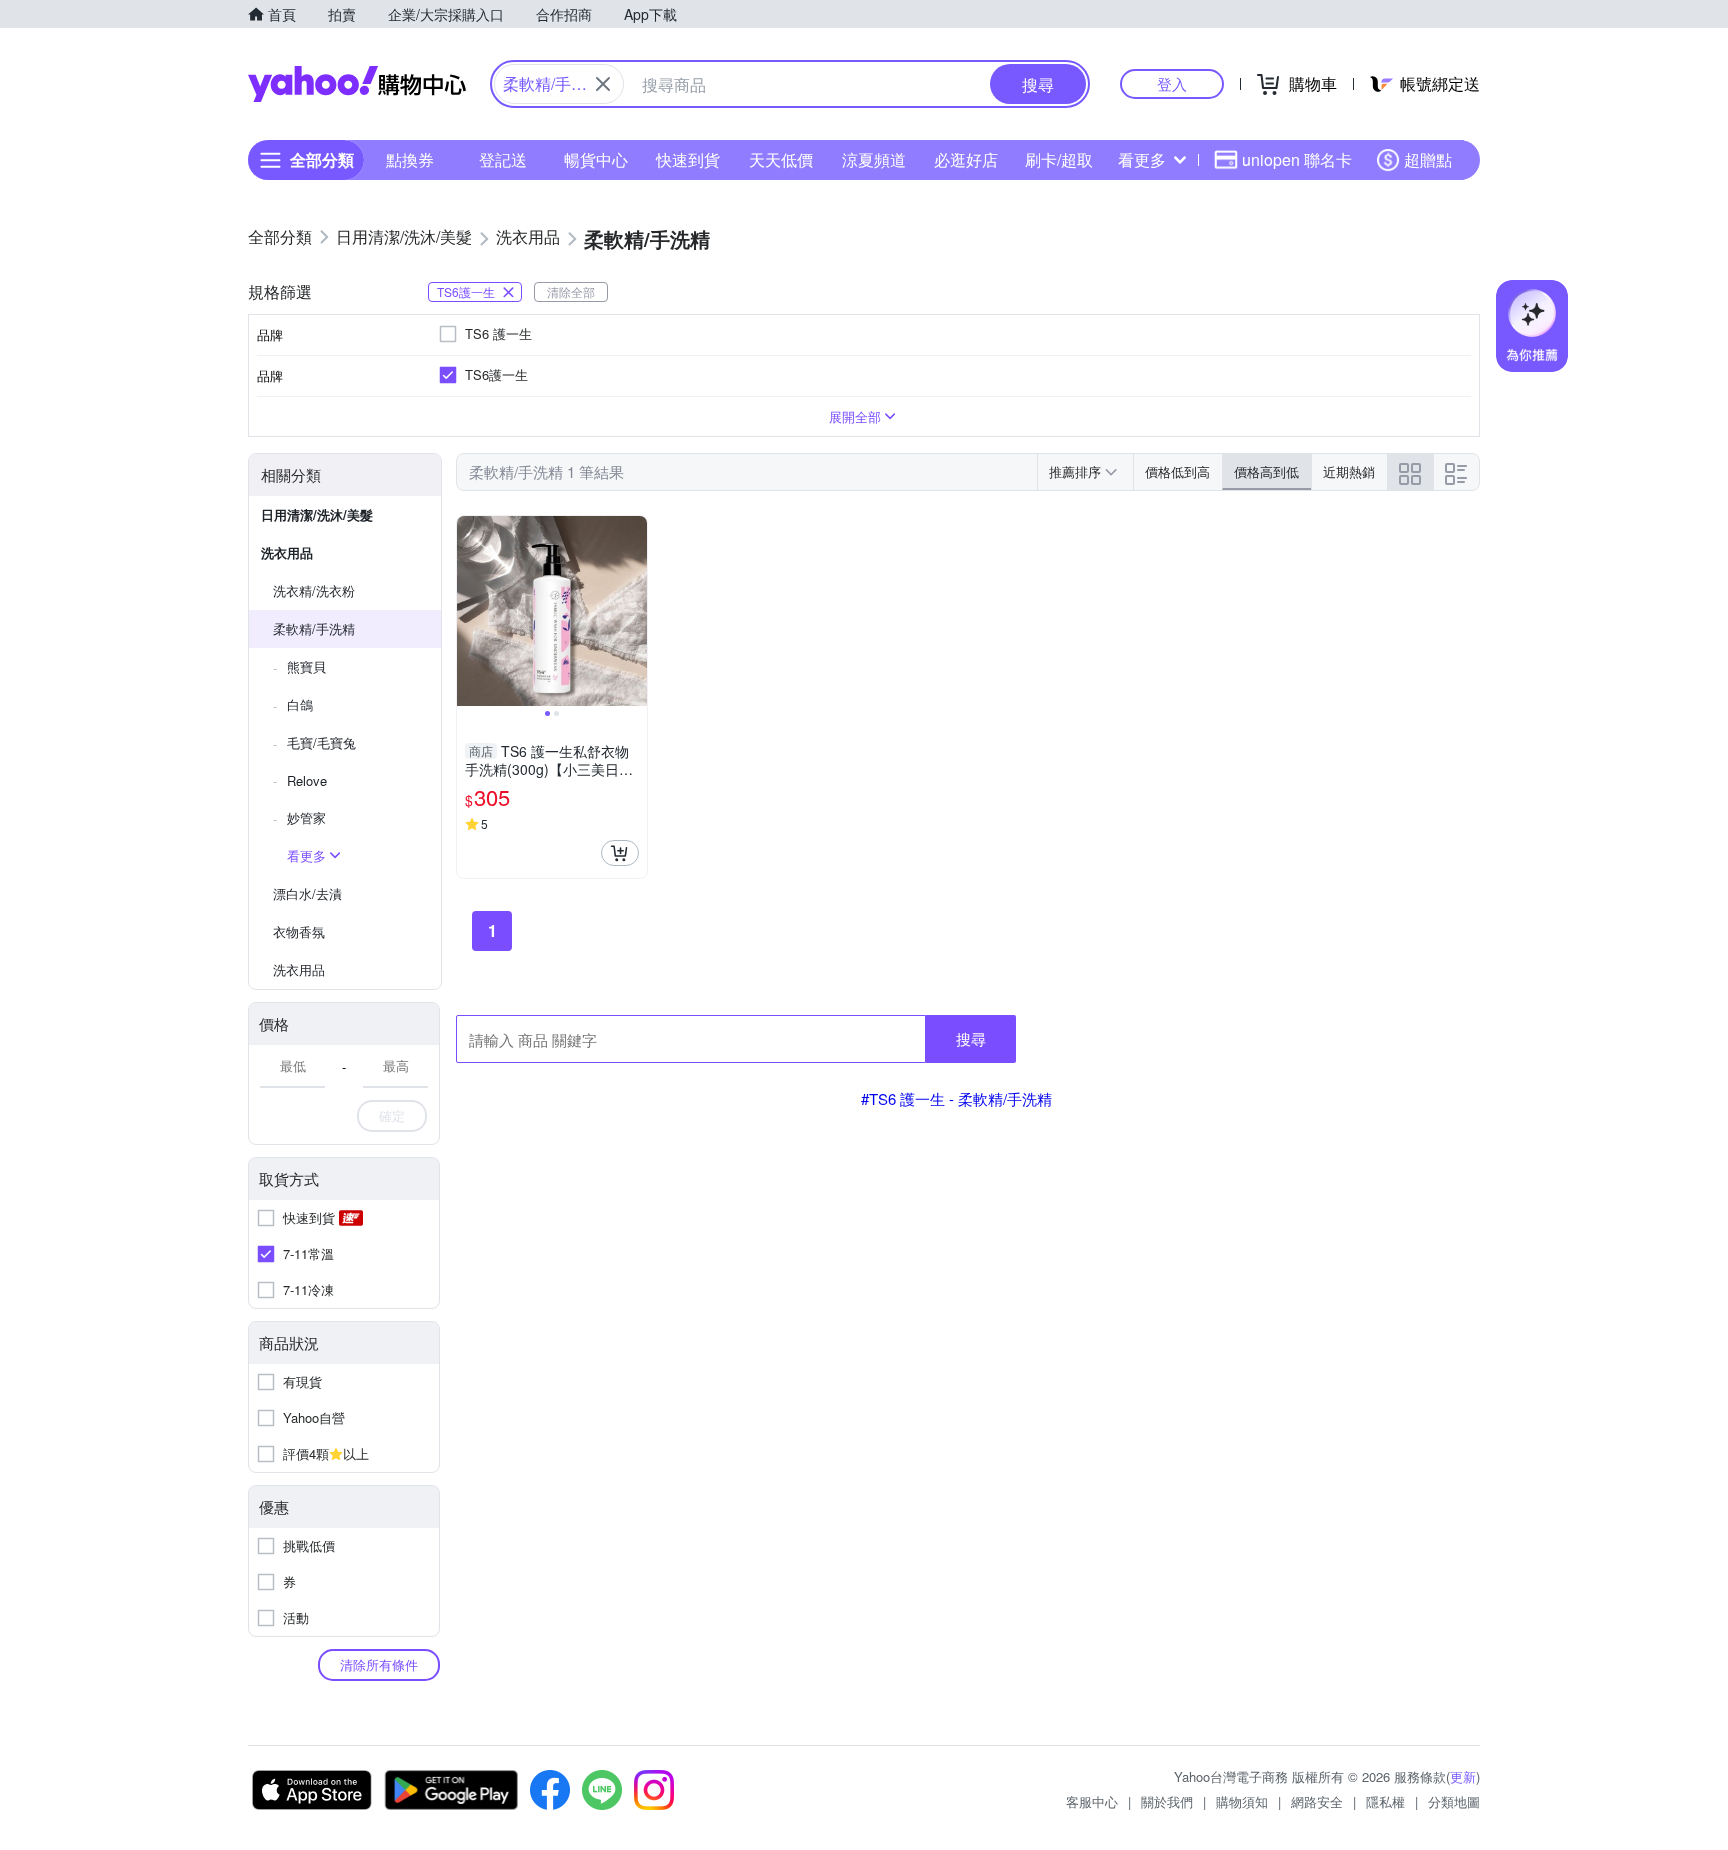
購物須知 (1242, 1801)
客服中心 (1092, 1801)
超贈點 (1428, 159)
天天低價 (781, 159)
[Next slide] (634, 611)
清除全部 (571, 291)
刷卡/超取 (1059, 159)
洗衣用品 (287, 552)
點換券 (410, 159)
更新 (1463, 1776)
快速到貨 (688, 159)
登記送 (503, 159)
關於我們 (1167, 1801)
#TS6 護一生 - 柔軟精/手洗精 (956, 1098)
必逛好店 (966, 159)
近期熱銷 (1349, 471)
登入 (1172, 83)
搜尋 (971, 1038)
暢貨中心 (596, 159)
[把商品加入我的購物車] (620, 853)
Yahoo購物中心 (357, 84)
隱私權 (1385, 1801)
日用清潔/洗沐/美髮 (317, 514)
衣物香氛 (299, 931)
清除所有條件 (379, 1664)
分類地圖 (1454, 1801)
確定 (392, 1115)
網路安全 (1317, 1801)
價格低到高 (1177, 471)
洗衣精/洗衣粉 (314, 590)
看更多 (1142, 159)
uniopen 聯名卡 (1297, 159)
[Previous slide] (470, 611)
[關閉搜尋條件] (603, 84)
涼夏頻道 (874, 159)
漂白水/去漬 (307, 893)
